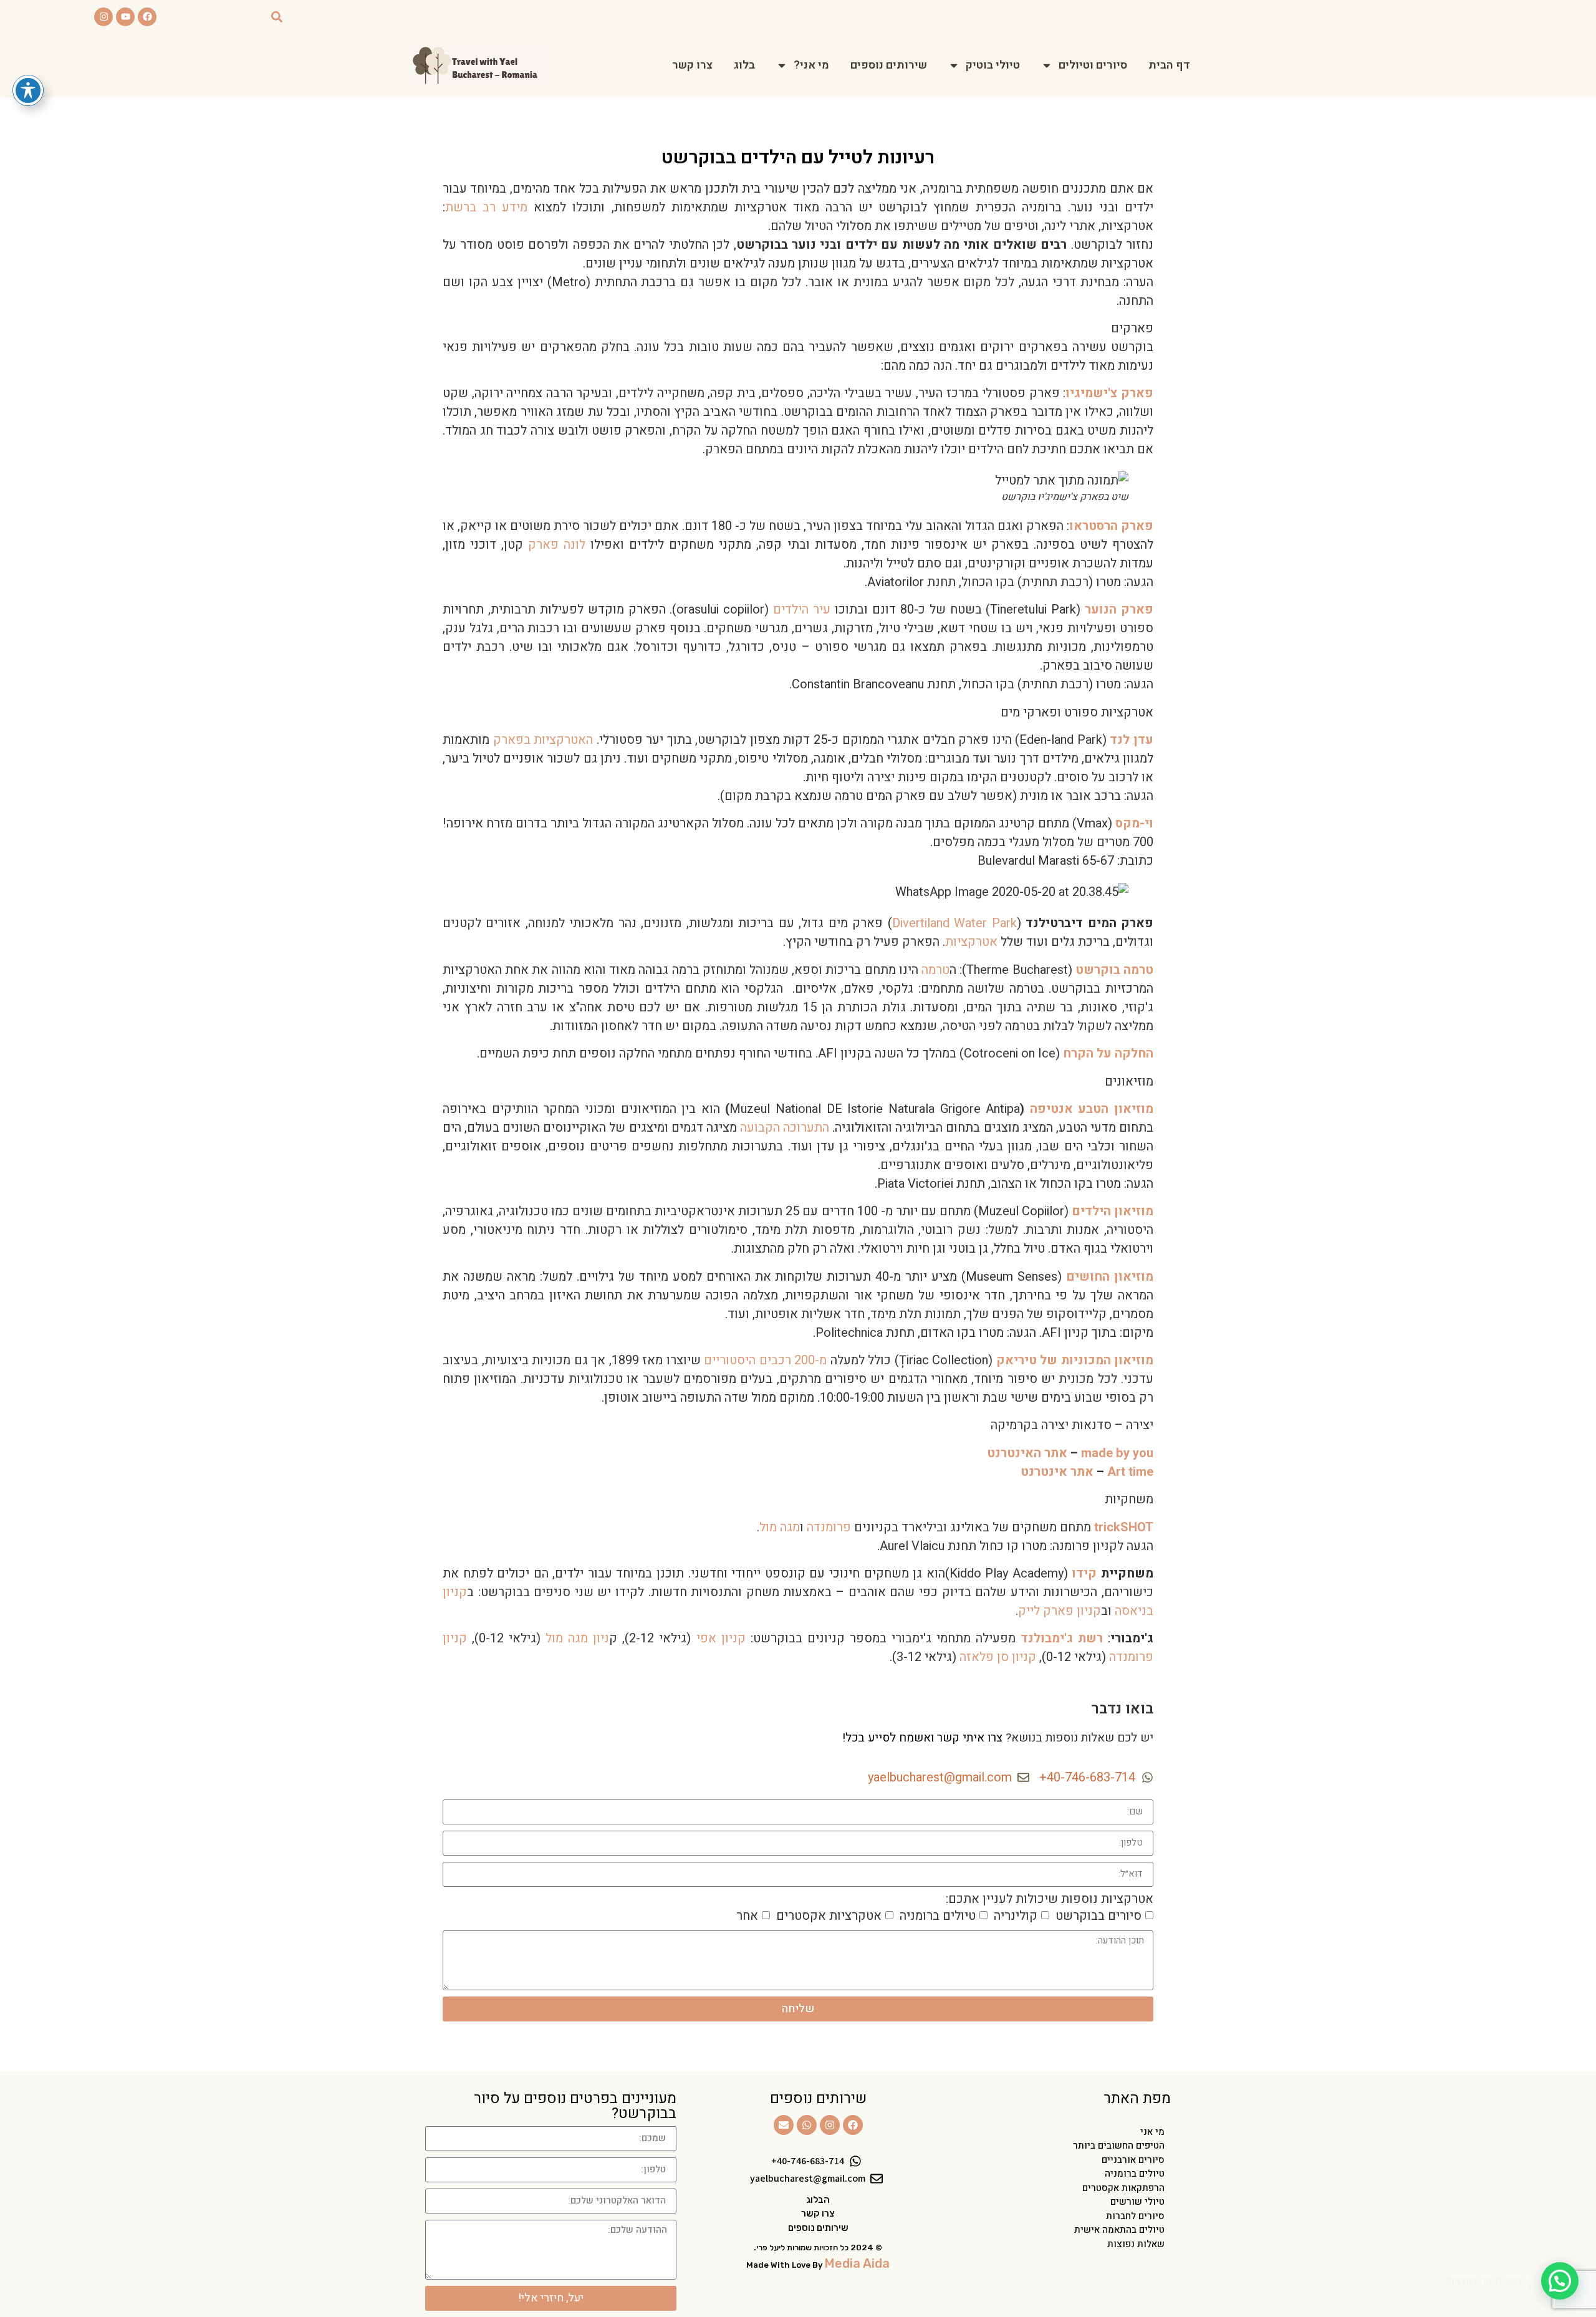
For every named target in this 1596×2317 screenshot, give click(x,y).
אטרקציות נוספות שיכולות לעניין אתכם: (1050, 1899)
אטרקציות (971, 942)
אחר (747, 1915)
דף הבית (1169, 65)
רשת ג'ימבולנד (1062, 1638)
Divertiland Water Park (954, 923)
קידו (1084, 1573)
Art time (1130, 1472)
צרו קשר (692, 65)
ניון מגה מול (577, 1638)
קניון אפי (721, 1638)
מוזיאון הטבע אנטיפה (1092, 1109)
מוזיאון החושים (1110, 1277)
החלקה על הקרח (1108, 1053)
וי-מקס (1134, 823)
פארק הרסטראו (1111, 526)
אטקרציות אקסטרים (829, 1915)
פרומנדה (829, 1527)
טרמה (935, 970)
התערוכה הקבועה (785, 1128)
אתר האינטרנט (1027, 1453)
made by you (1117, 1453)
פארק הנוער (1119, 609)
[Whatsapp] (807, 2125)
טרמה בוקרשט (1114, 970)
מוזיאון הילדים (1113, 1211)
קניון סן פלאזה (998, 1657)
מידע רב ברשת (486, 207)
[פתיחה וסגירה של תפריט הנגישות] (28, 90)
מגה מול (780, 1527)
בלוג (744, 65)
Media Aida (857, 2263)
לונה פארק (557, 545)
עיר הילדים (802, 609)
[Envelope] (784, 2125)
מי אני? (811, 65)
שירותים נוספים (889, 65)
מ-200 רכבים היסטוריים (765, 1360)
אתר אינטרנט (1057, 1472)
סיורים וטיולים (1093, 65)
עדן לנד (1132, 740)
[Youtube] (125, 17)
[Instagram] (103, 17)
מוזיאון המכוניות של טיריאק (1075, 1360)
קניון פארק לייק (1060, 1611)
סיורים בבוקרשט (1098, 1915)
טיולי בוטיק (993, 65)
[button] (276, 17)
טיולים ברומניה (938, 1915)
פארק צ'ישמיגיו (1109, 393)
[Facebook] (147, 17)
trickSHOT (1124, 1527)
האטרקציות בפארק (543, 740)
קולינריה (1016, 1915)
